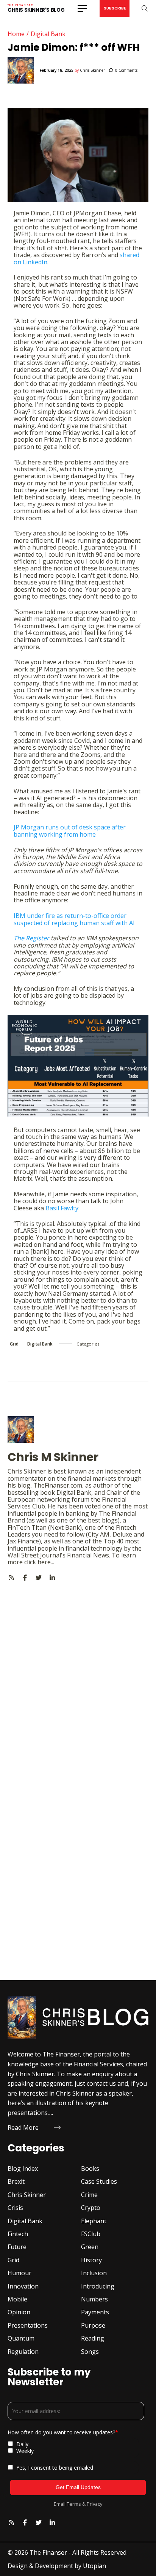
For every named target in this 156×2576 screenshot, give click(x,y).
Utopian (94, 2566)
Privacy (94, 2504)
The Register (31, 938)
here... (46, 1562)
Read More (23, 2127)
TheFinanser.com (58, 1485)
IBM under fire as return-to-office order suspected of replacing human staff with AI (74, 919)
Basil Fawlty (62, 1208)
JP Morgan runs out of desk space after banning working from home (70, 831)
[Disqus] (78, 1676)
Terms (74, 2504)
